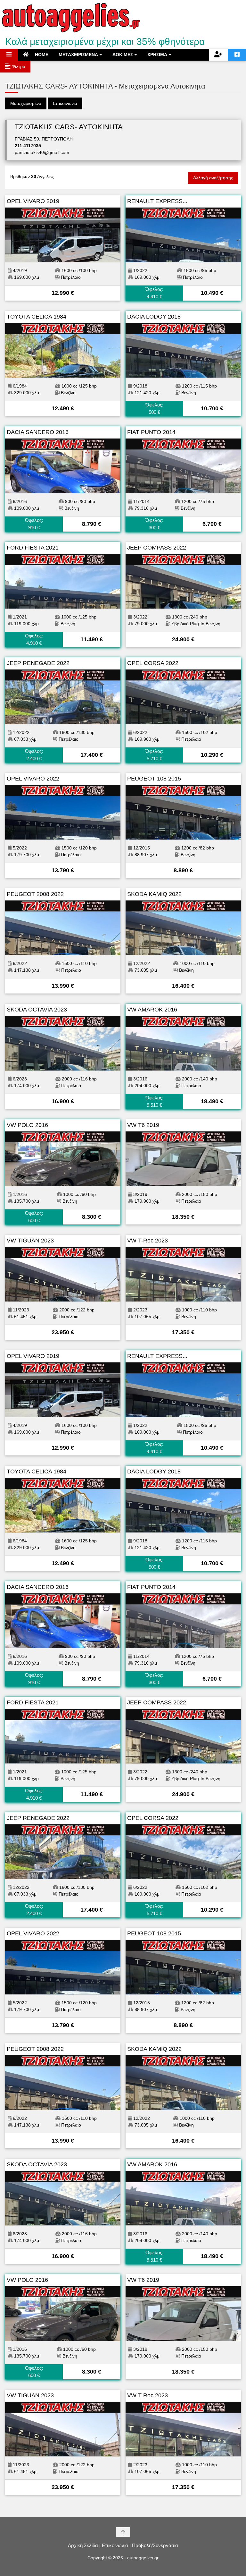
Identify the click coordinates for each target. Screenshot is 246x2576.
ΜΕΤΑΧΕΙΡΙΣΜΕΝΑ (79, 55)
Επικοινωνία (65, 103)
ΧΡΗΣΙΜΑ (158, 55)
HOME (41, 55)
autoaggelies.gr (143, 2558)
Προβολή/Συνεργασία (155, 2545)
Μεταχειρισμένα (26, 103)
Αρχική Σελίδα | (84, 2545)
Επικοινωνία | (116, 2545)
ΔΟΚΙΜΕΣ (123, 55)
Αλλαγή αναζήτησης (213, 178)
